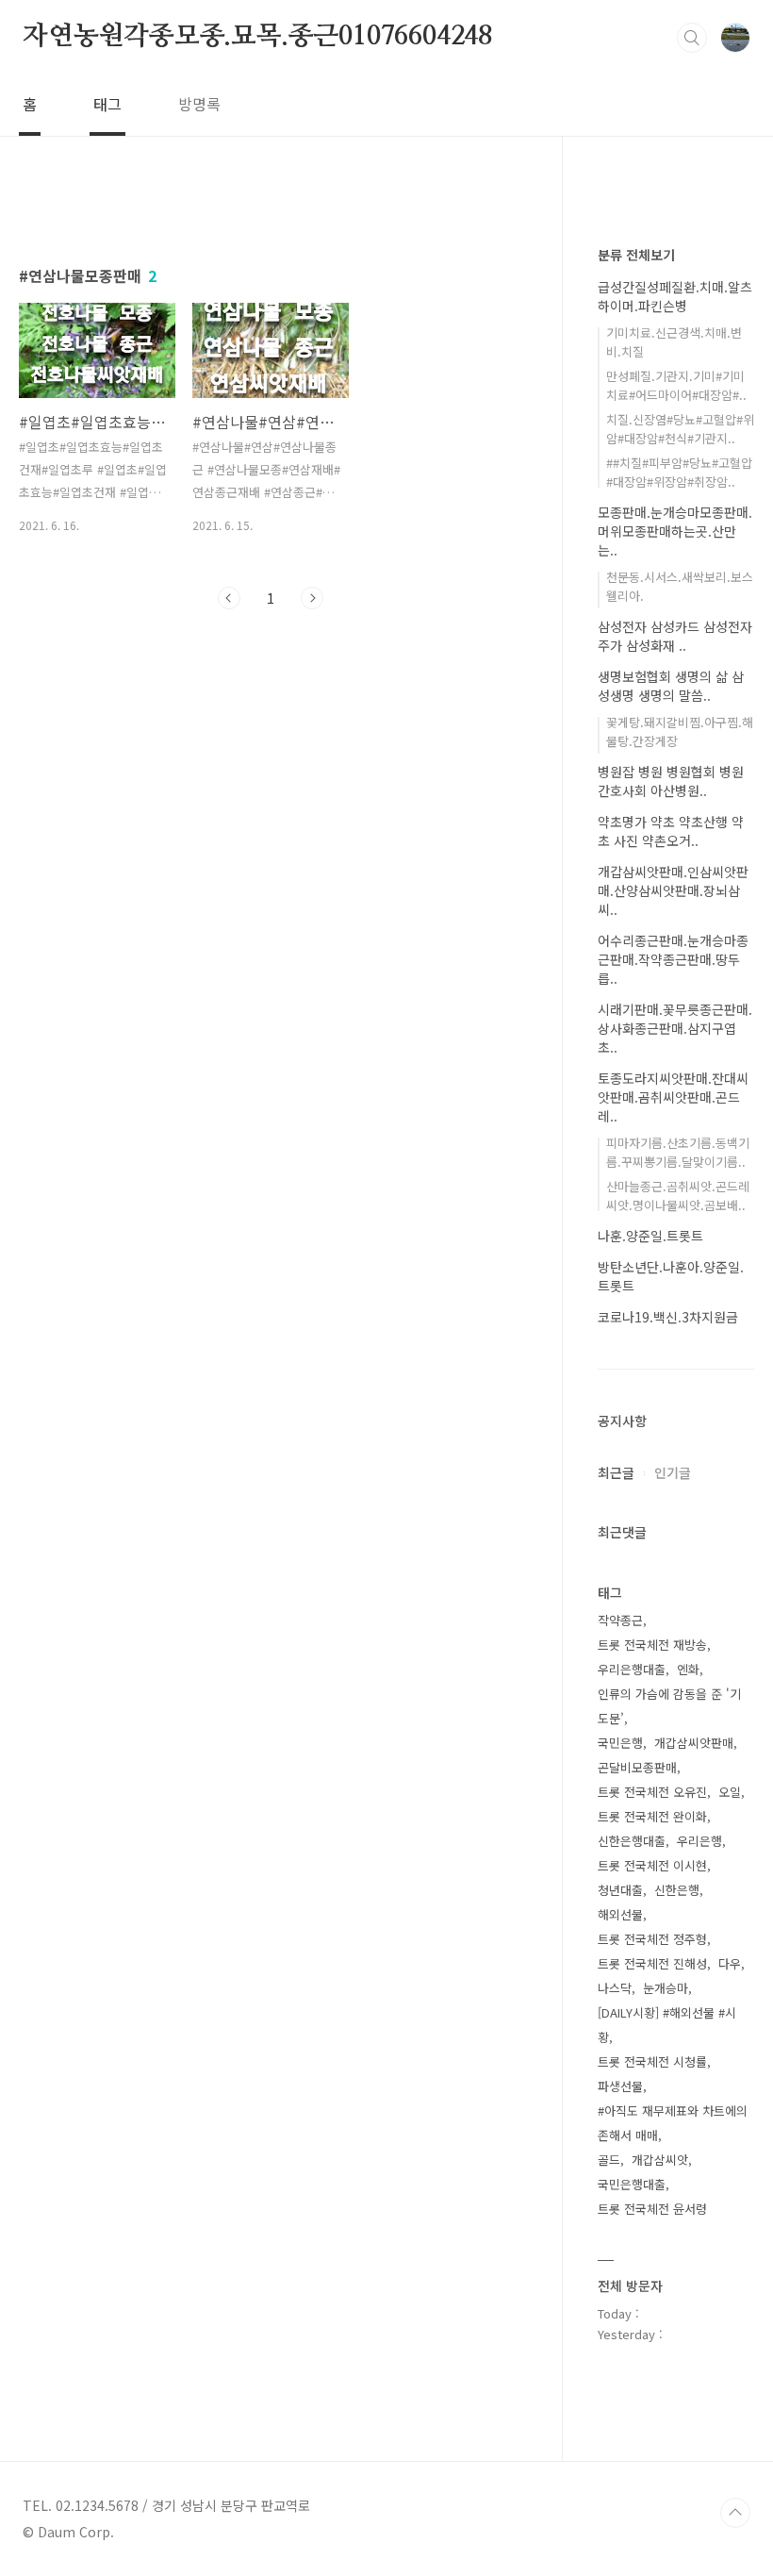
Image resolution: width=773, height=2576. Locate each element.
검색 (692, 38)
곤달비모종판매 (637, 1767)
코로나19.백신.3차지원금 (668, 1317)
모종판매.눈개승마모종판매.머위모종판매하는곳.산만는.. (675, 531)
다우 (730, 1963)
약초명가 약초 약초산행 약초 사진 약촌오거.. (671, 831)
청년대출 (620, 1890)
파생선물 (620, 2086)
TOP (735, 2513)
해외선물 (620, 1914)
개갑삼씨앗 (660, 2160)
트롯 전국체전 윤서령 (652, 2209)
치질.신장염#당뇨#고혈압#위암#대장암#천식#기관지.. (680, 429)
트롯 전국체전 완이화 (652, 1816)
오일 (730, 1792)
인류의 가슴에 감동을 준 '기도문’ (669, 1706)
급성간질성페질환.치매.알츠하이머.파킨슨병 (675, 296)
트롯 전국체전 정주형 (652, 1939)
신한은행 (677, 1890)
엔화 (688, 1669)
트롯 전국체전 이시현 (652, 1865)
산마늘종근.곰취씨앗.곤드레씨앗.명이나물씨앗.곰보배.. (678, 1196)
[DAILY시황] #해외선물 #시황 (667, 2025)
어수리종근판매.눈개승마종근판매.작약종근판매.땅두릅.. (673, 959)
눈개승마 (666, 1988)
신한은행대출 (632, 1841)
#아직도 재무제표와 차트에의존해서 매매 (673, 2123)
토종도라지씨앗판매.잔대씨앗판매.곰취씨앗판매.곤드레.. (673, 1097)
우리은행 (699, 1841)
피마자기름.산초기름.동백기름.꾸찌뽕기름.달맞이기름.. (678, 1152)
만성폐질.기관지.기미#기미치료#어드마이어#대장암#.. (676, 385)
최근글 (616, 1472)
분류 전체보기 (636, 255)
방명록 (199, 104)
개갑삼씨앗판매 (694, 1743)
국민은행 (620, 1743)
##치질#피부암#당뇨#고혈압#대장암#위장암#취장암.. (679, 472)
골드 (609, 2160)
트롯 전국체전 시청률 (652, 2061)
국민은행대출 (632, 2184)
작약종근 (620, 1620)
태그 (107, 104)
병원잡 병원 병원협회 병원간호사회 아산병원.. (671, 781)
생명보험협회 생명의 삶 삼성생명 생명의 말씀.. (671, 686)
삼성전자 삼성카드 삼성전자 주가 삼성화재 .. (675, 636)
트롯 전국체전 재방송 (652, 1645)
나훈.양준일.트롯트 (650, 1236)
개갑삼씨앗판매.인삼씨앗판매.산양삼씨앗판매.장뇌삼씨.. (673, 890)
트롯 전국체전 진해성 (652, 1963)
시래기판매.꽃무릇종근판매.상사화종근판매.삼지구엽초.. (675, 1028)
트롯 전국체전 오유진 (652, 1792)
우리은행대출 (632, 1669)
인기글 (673, 1472)
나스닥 (615, 1988)
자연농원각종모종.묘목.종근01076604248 (257, 37)
